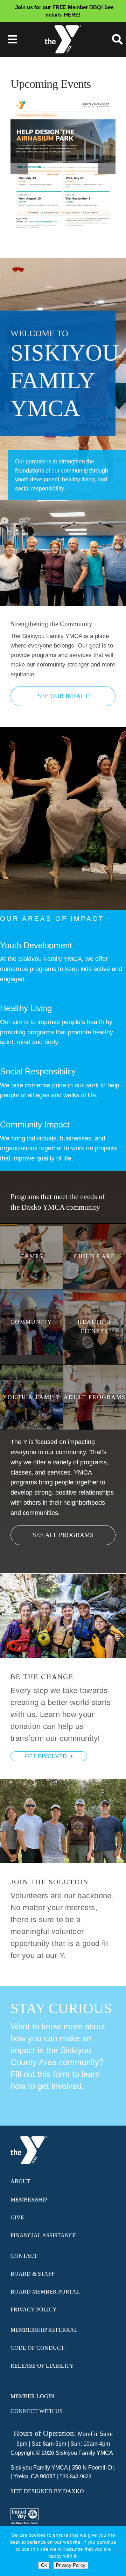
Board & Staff (33, 2274)
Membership (29, 2200)
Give (17, 2217)
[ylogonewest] (63, 28)
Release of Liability (42, 2366)
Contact (24, 2256)
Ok (44, 2565)
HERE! (72, 15)
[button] (19, 165)
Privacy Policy (34, 2310)
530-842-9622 (76, 2476)
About (20, 2181)
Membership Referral (44, 2330)
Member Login (32, 2396)
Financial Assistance (43, 2235)
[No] (117, 2551)
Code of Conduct (37, 2348)
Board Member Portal (45, 2292)
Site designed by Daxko (47, 2491)
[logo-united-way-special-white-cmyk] (24, 2516)
